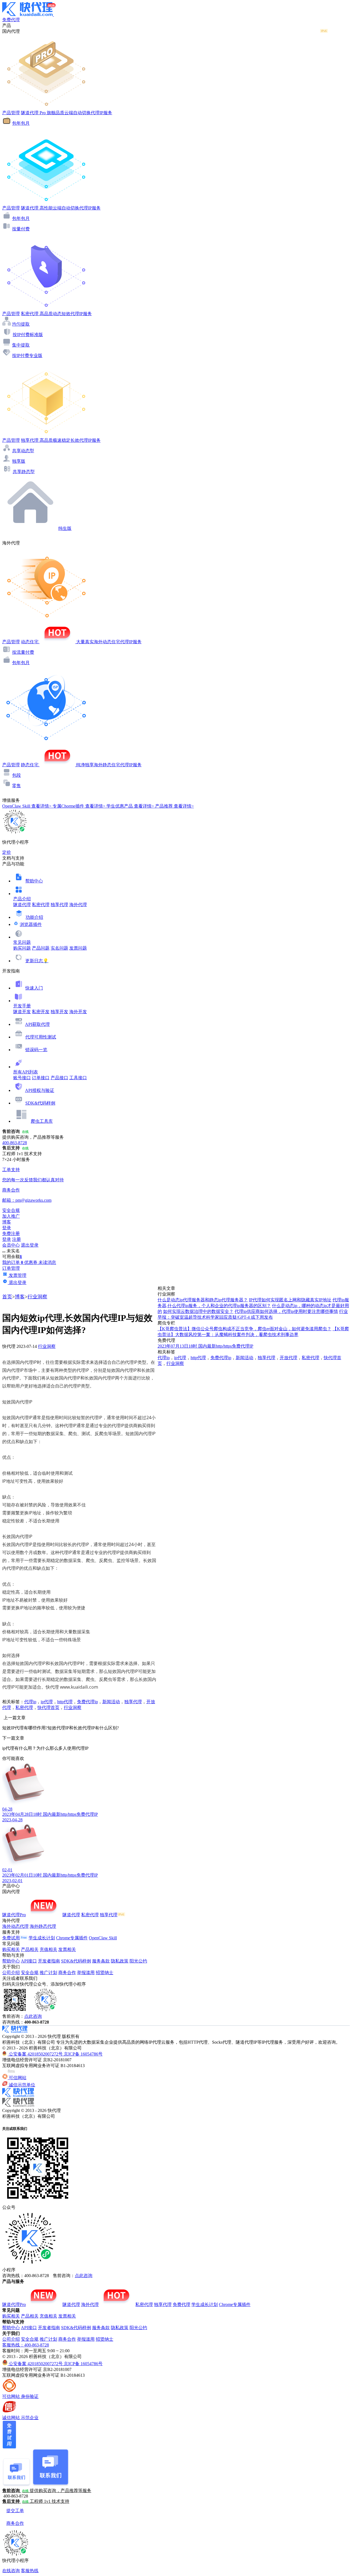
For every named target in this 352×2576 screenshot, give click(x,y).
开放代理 (288, 1358)
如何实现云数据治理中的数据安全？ (198, 1311)
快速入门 (34, 988)
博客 (20, 1297)
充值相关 (48, 1949)
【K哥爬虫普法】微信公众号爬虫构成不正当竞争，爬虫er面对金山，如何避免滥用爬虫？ (244, 1329)
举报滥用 (86, 1973)
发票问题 (78, 948)
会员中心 (11, 1245)
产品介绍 (22, 899)
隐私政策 (120, 1961)
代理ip (30, 1702)
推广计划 (48, 1973)
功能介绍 (34, 917)
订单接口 (41, 1078)
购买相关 (11, 1949)
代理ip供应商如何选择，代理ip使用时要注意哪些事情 (286, 1311)
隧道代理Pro (14, 1915)
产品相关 (30, 1949)
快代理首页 (48, 1707)
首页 (7, 1297)
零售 (16, 786)
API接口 (29, 1961)
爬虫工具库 (42, 1121)
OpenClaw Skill (103, 1938)
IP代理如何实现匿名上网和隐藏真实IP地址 (290, 1300)
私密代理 (41, 905)
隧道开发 (22, 1012)
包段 (16, 775)
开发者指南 (49, 1961)
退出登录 (30, 1245)
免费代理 (182, 2304)
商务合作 (67, 1973)
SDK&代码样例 (40, 1103)
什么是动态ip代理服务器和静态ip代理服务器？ (203, 1300)
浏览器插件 (31, 924)
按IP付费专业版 (27, 355)
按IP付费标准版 (28, 335)
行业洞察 (37, 1297)
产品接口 (59, 1078)
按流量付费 (23, 652)
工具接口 (78, 1078)
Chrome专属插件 (72, 1938)
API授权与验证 (40, 1090)
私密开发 (41, 1012)
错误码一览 (36, 1050)
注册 (16, 1239)
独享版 (19, 461)
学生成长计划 (42, 1938)
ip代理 (47, 1702)
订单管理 (11, 1268)
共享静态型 (24, 472)
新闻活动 (111, 1702)
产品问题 (41, 948)
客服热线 (30, 2571)
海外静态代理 (43, 1926)
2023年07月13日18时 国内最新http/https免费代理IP (205, 1346)
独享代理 (59, 905)
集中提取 (21, 345)
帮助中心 (34, 881)
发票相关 (67, 1949)
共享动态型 (23, 451)
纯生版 (65, 528)
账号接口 (22, 1078)
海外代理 (78, 905)
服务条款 (101, 1961)
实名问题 (59, 948)
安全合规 (30, 1973)
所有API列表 (26, 1072)
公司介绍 (11, 1973)
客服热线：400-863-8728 (26, 2345)
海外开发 (78, 1012)
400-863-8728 (15, 1143)
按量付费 (21, 229)
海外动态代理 (15, 1926)
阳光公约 (138, 1961)
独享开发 (59, 1012)
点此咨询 (33, 2016)
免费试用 (11, 1938)
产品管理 (11, 113)
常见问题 (22, 942)
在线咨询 (11, 2571)
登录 (7, 1228)
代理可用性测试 (41, 1037)
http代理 (65, 1702)
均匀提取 (21, 324)
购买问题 (22, 948)
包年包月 (21, 123)
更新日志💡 (37, 961)
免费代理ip (87, 1702)
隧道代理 (22, 905)
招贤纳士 (105, 1973)
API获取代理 (37, 1024)
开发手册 (22, 1006)
